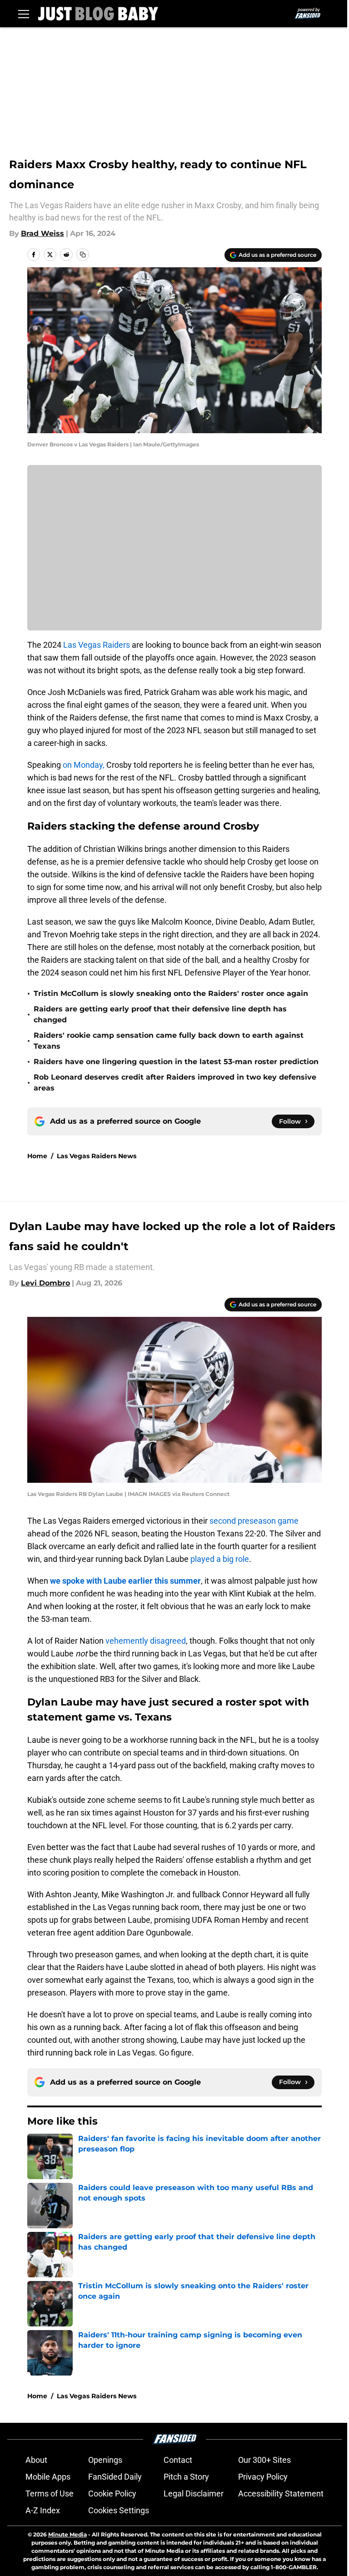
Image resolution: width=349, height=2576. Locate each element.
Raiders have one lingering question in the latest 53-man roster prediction (176, 1062)
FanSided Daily (115, 2477)
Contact (178, 2460)
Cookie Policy (112, 2493)
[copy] (83, 255)
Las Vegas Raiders (97, 645)
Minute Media (67, 2534)
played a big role (220, 1559)
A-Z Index (43, 2510)
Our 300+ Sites (264, 2460)
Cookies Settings (119, 2510)
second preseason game (254, 1521)
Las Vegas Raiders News (97, 1156)
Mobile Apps (48, 2477)
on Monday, (84, 765)
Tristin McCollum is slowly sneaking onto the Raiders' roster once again (171, 993)
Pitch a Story (186, 2477)
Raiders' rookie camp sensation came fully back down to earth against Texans (169, 1041)
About (36, 2460)
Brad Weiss (42, 233)
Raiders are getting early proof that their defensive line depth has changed (160, 1014)
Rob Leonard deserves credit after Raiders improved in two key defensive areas (175, 1083)
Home (37, 1156)
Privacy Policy (263, 2477)
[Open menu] (24, 14)
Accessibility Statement (281, 2493)
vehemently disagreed (146, 1641)
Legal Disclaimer (194, 2493)
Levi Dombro (45, 1283)
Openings (105, 2460)
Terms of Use (50, 2493)
